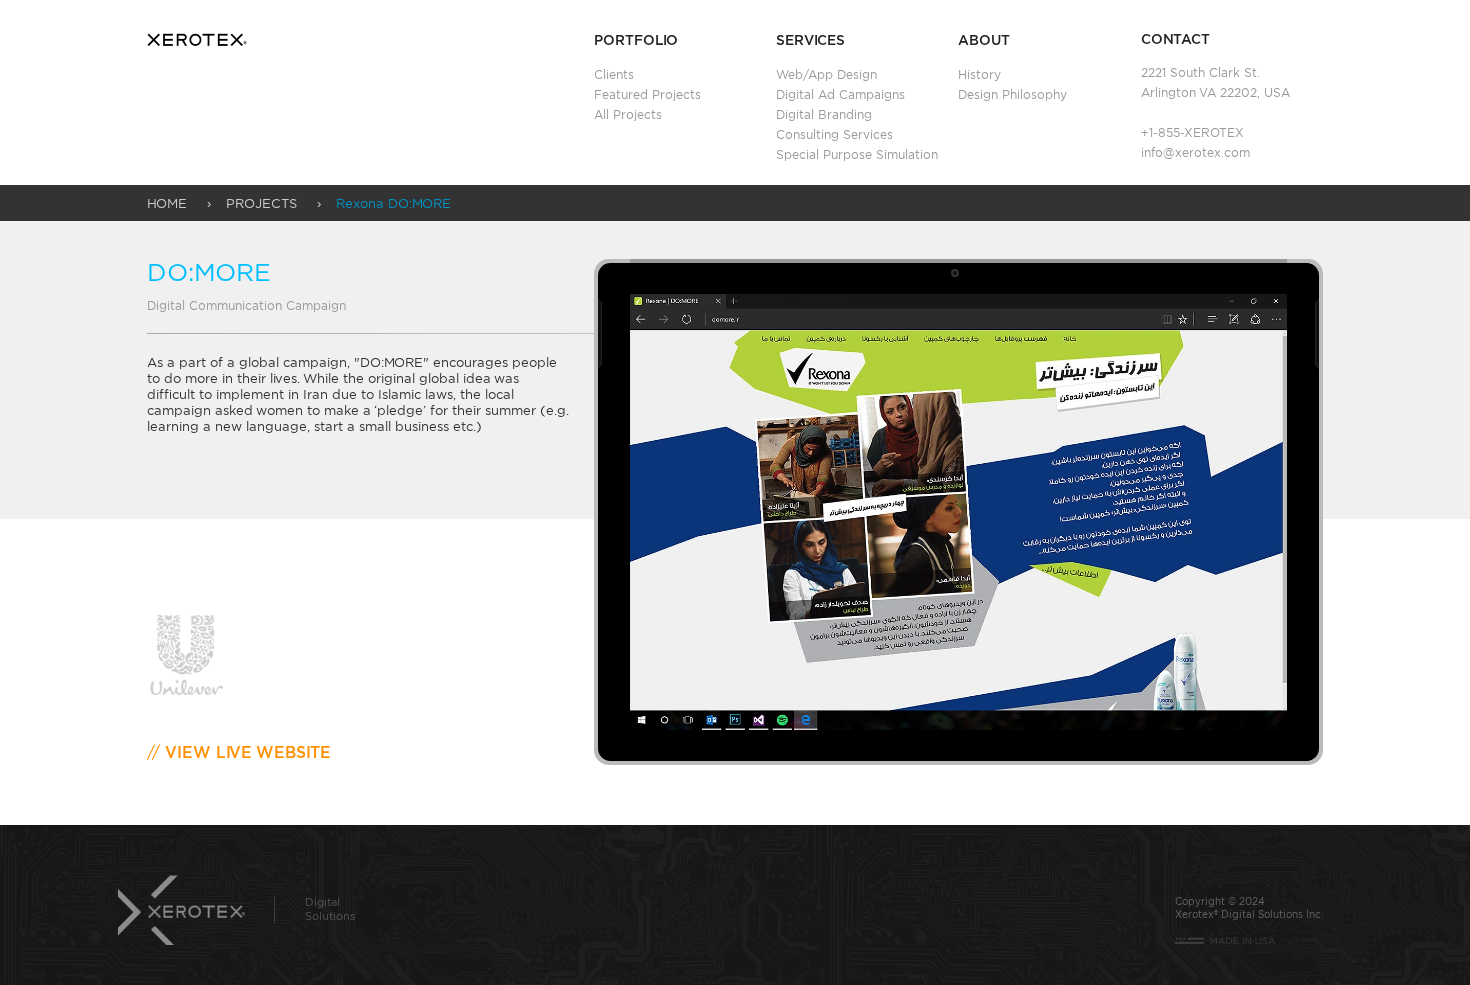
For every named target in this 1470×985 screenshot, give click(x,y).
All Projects (628, 114)
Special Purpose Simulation (857, 154)
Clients (614, 74)
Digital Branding (824, 114)
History (979, 74)
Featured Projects (647, 94)
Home (167, 203)
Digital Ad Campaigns (840, 94)
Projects (261, 203)
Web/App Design (826, 74)
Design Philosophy (1012, 94)
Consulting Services (834, 134)
